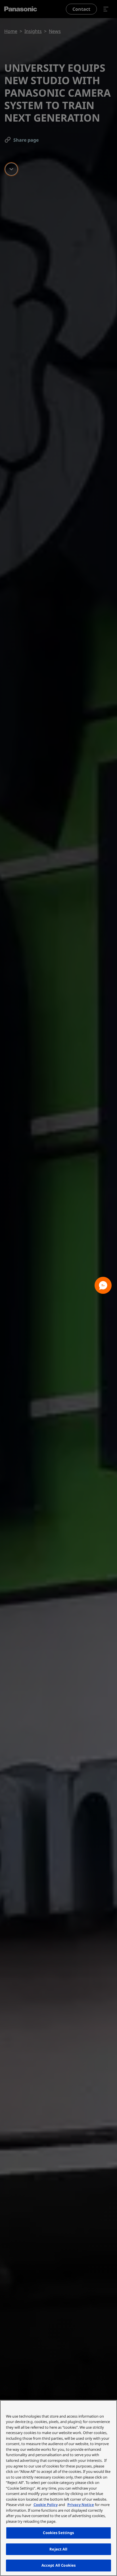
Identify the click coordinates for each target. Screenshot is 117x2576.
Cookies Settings (58, 2533)
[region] (58, 2488)
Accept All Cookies (58, 2565)
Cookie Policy (46, 2505)
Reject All (58, 2549)
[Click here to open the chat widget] (103, 1285)
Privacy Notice (81, 2505)
